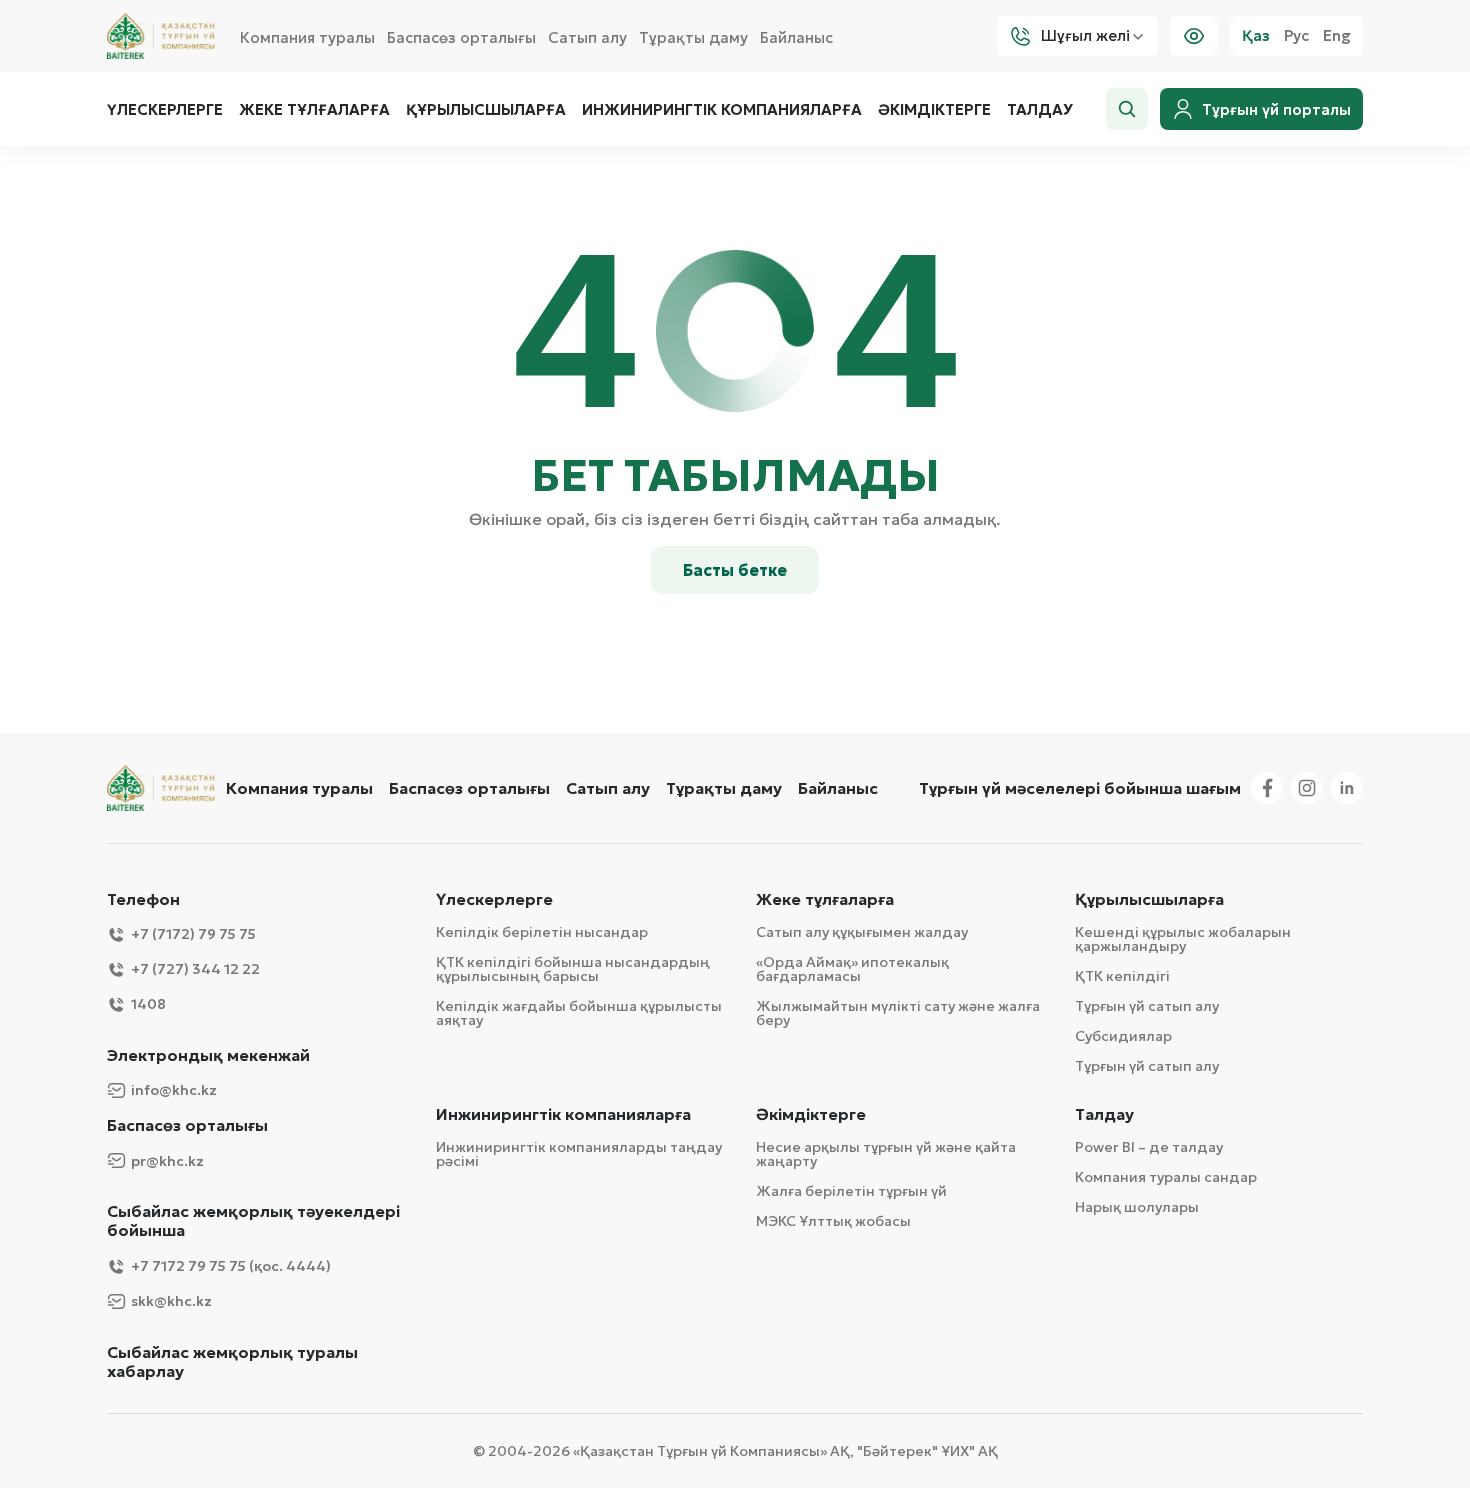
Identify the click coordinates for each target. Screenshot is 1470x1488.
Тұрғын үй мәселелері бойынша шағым (1080, 788)
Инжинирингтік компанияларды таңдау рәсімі (579, 1154)
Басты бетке (735, 570)
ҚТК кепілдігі (1122, 976)
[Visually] (1194, 36)
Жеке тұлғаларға (314, 110)
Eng (1337, 36)
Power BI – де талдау (1149, 1147)
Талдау (1040, 110)
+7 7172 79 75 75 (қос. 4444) (231, 1266)
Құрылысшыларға (486, 110)
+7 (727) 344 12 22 (195, 969)
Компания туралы (307, 37)
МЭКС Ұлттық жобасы (833, 1221)
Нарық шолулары (1137, 1207)
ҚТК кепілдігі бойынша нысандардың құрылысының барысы (573, 969)
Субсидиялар (1123, 1036)
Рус (1296, 36)
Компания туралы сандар (1166, 1177)
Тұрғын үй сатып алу (1147, 1006)
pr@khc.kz (167, 1161)
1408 (148, 1004)
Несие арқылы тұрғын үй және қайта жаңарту (886, 1154)
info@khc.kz (174, 1090)
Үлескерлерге (165, 110)
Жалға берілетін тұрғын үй (851, 1191)
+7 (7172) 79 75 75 (193, 934)
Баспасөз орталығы (461, 37)
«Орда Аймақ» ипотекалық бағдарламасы (852, 969)
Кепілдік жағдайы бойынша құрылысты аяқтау (579, 1013)
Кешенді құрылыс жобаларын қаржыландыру (1183, 939)
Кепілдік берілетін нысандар (542, 932)
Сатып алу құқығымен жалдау (862, 932)
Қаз (1256, 36)
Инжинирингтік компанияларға (722, 110)
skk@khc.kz (171, 1301)
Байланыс (796, 37)
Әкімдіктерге (934, 110)
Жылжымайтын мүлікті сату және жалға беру (898, 1013)
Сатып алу (587, 37)
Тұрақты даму (693, 37)
